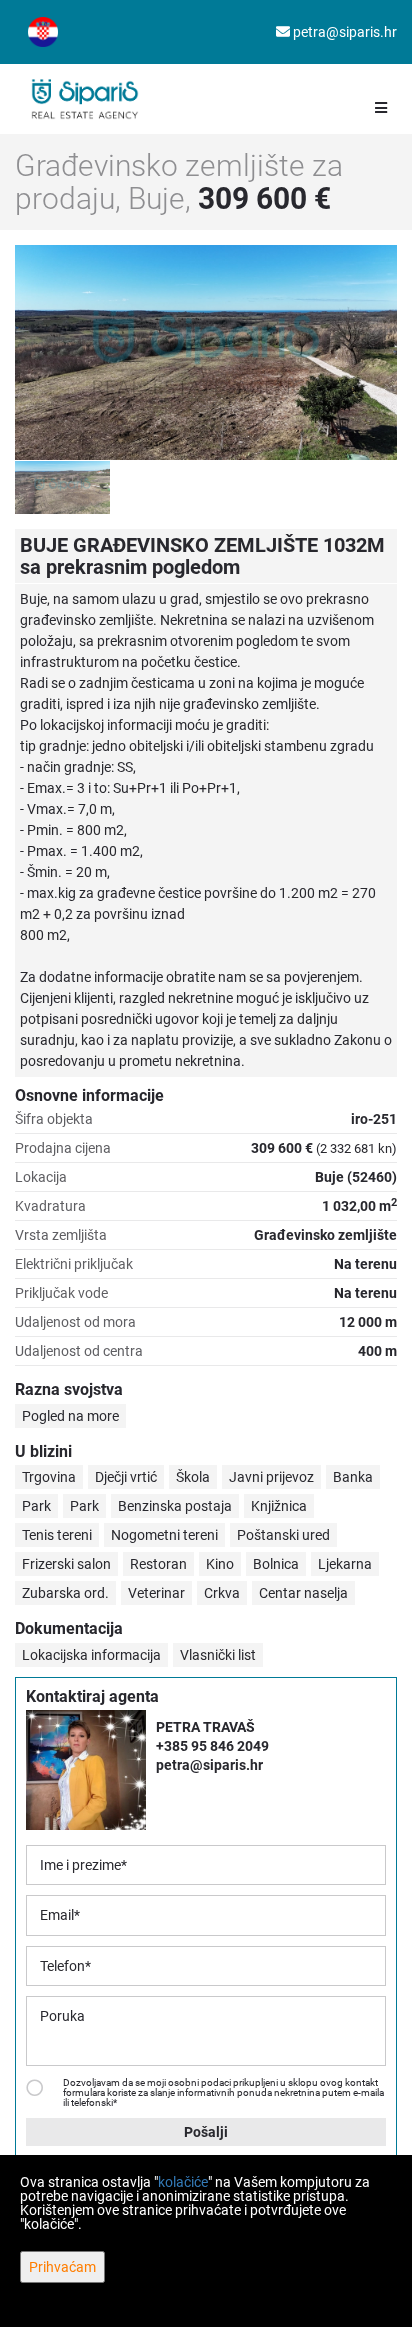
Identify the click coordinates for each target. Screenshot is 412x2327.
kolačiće (183, 2182)
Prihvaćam (62, 2267)
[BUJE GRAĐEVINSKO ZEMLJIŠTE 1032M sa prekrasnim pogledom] (206, 352)
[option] (63, 487)
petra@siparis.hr (343, 32)
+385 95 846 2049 (212, 1746)
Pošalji (206, 2132)
